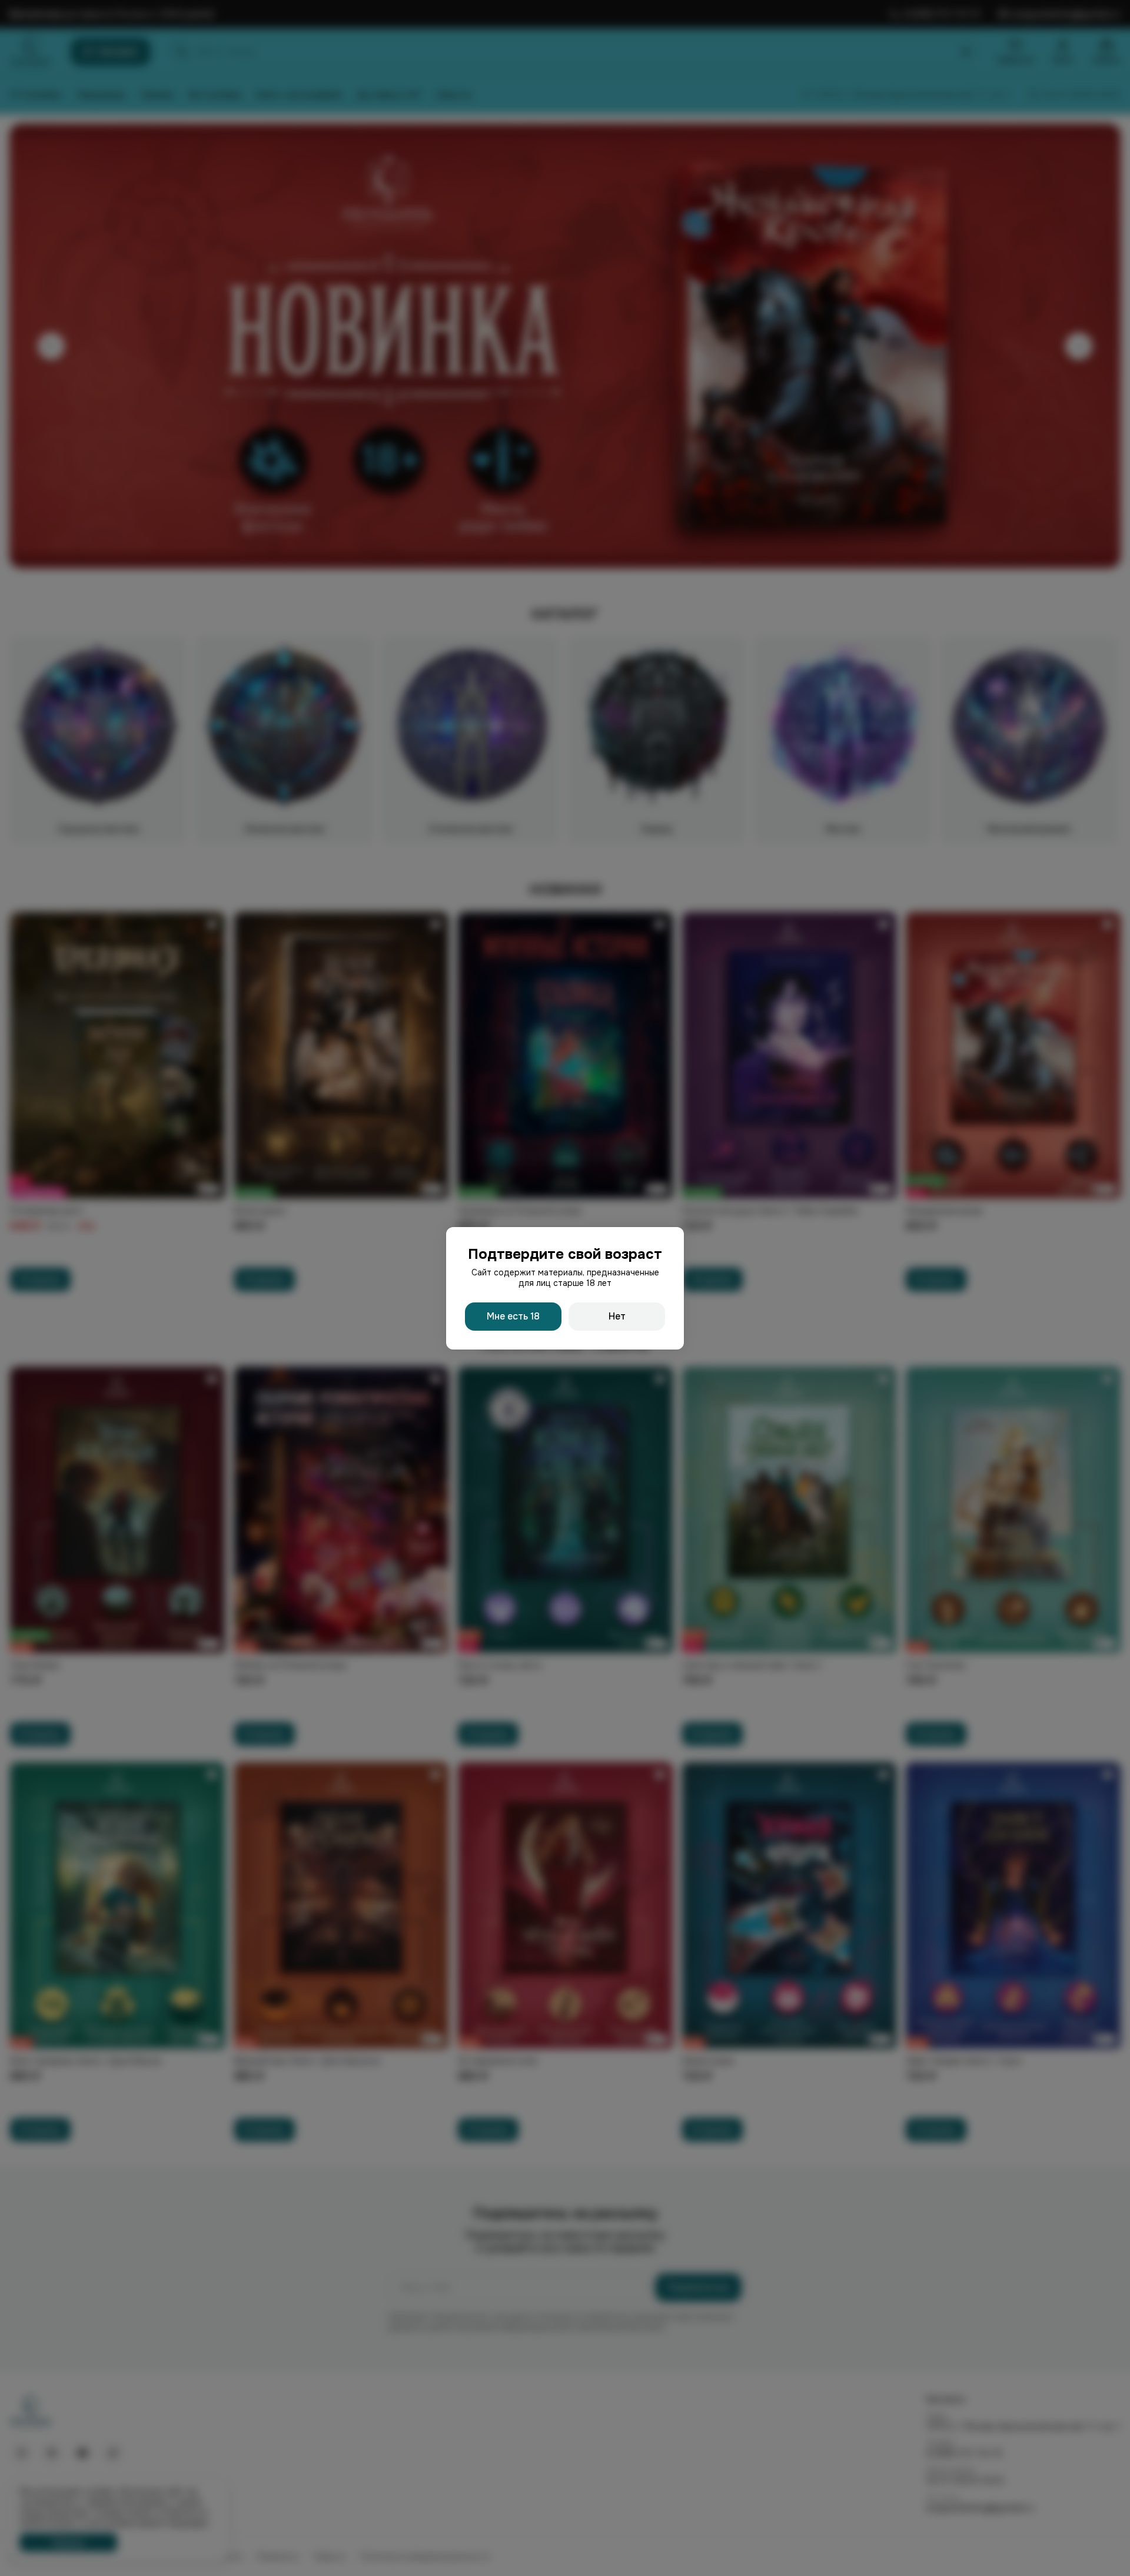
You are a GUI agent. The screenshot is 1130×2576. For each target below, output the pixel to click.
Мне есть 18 (513, 1316)
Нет (617, 1316)
